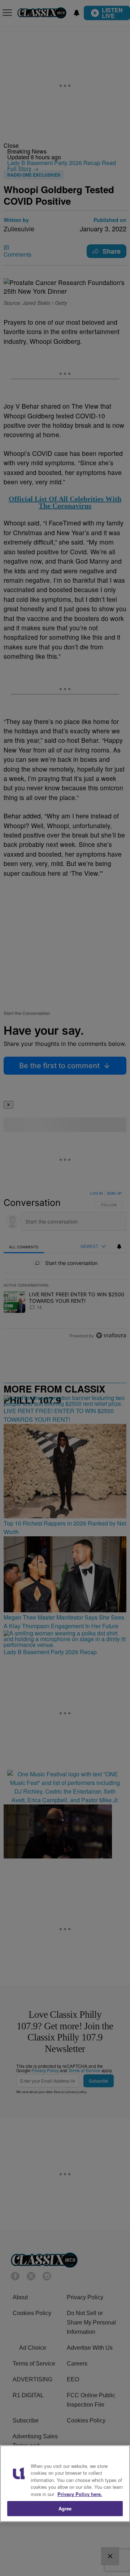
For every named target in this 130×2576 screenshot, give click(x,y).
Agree (65, 2508)
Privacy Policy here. (80, 2494)
